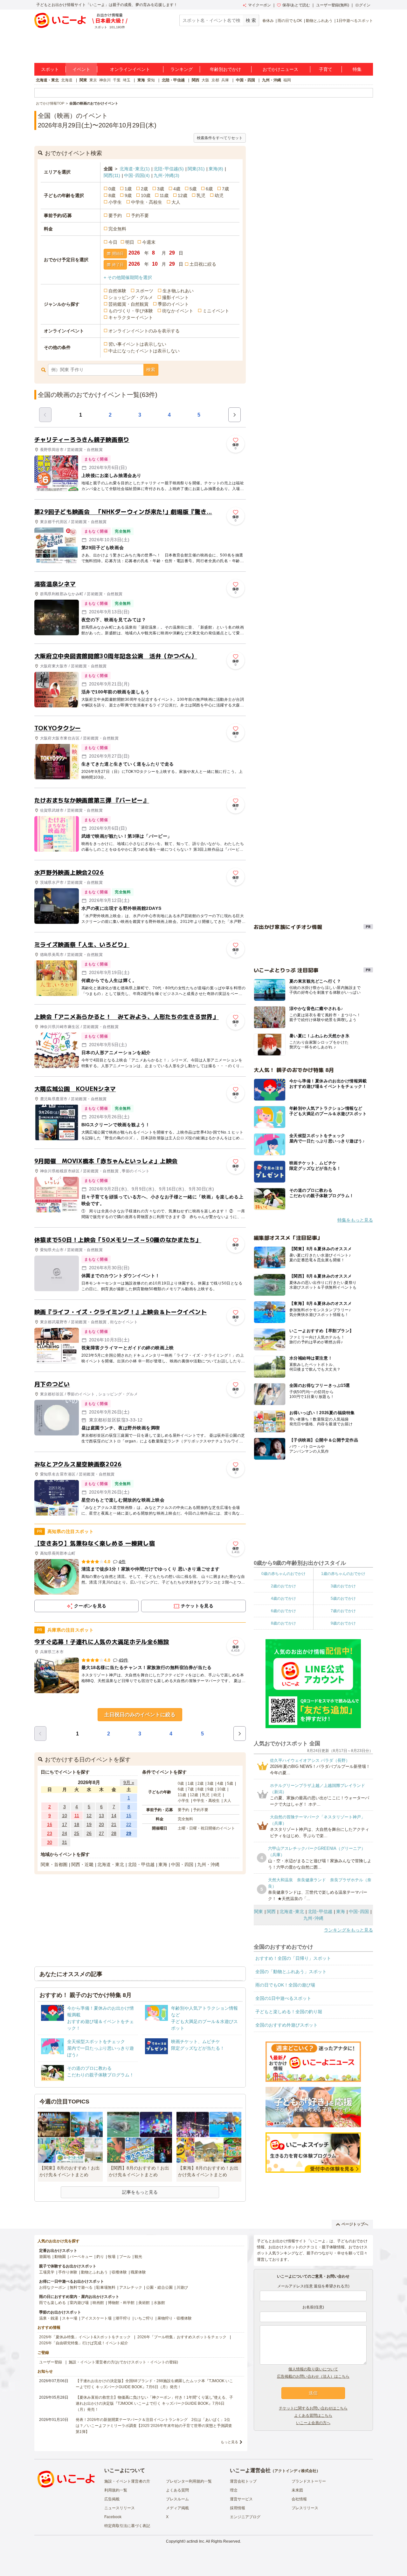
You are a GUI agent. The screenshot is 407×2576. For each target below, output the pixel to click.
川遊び (182, 2287)
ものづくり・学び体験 (131, 311)
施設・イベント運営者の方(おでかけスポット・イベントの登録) (123, 2362)
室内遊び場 (79, 2303)
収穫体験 (119, 2272)
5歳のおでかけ (343, 1598)
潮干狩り (123, 2318)
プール (125, 2257)
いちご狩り (144, 2318)
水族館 (159, 2303)
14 (114, 1816)
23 (50, 1833)
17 (65, 1824)
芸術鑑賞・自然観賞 (128, 304)
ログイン (363, 5)
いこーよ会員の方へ (313, 2423)
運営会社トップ (243, 2481)
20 (101, 1824)
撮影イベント (176, 297)
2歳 (144, 189)
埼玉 (127, 80)
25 (77, 1833)
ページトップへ (355, 2224)
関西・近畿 (82, 1864)
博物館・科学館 (121, 2303)
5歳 (193, 189)
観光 (138, 2257)
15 (129, 1816)
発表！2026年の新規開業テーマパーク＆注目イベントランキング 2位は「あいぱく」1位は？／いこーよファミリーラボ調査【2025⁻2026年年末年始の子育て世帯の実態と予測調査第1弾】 (154, 2426)
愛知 (151, 80)
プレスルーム (177, 2499)
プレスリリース (305, 2508)
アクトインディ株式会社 (295, 2471)
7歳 (225, 189)
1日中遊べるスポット (355, 21)
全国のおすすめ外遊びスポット (286, 2025)
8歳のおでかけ (283, 1623)
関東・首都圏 (54, 1864)
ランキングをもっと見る (348, 1930)
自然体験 (117, 291)
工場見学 (47, 2272)
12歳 (183, 195)
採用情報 (238, 2508)
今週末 (149, 242)
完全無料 (117, 229)
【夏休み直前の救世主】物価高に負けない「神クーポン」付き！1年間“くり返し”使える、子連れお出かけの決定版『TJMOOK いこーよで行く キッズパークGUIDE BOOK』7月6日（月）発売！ (154, 2403)
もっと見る (229, 2442)
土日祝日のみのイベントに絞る (140, 1715)
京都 (215, 80)
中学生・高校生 (147, 202)
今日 (113, 242)
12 (89, 1816)
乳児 (201, 195)
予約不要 (140, 215)
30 (50, 1842)
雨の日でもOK (290, 21)
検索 (151, 370)
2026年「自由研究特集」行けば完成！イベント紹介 (84, 2343)
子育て (326, 69)
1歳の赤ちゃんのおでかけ (343, 1574)
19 (89, 1824)
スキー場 (70, 2318)
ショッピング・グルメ (131, 297)
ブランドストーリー (309, 2481)
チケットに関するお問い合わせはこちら (313, 2408)
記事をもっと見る (140, 2192)
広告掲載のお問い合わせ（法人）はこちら (313, 2376)
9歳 (128, 195)
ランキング (182, 69)
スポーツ (144, 291)
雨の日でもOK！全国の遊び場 (285, 1985)
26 (89, 1833)
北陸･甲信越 (169, 169)
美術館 (144, 2303)
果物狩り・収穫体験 (175, 2318)
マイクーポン (259, 5)
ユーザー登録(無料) (333, 5)
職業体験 (138, 2272)
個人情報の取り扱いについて (313, 2369)
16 (50, 1824)
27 (101, 1833)
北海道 (67, 80)
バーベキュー (81, 2257)
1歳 (128, 189)
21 (114, 1824)
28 (114, 1833)
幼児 (219, 195)
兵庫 (225, 80)
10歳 (146, 195)
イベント (81, 69)
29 (129, 1833)
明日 (130, 242)
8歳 (112, 195)
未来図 (297, 2490)
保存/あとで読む (296, 5)
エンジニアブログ (245, 2517)
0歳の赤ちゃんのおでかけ (283, 1574)
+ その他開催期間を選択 (128, 277)
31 (65, 1842)
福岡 (287, 80)
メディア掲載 (177, 2508)
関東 (83, 80)
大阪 (205, 80)
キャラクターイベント (131, 317)
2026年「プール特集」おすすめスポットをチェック (182, 2337)
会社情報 (299, 2499)
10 (65, 1816)
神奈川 (105, 80)
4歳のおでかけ (283, 1598)
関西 (196, 80)
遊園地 (45, 2257)
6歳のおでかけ (283, 1611)
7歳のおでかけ (343, 1611)
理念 (234, 2490)
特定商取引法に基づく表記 (127, 2526)
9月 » (129, 1782)
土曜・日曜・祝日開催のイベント (206, 1828)
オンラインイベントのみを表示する (144, 331)
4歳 (177, 189)
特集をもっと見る (355, 1220)
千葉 (117, 80)
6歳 (209, 189)
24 (65, 1833)
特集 (357, 69)
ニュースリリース (120, 2508)
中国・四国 (245, 80)
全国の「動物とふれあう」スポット (291, 1972)
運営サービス (241, 2499)
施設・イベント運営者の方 (127, 2481)
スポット (50, 69)
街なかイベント (178, 311)
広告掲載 (112, 2499)
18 (77, 1824)
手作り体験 (68, 2272)
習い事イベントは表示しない (137, 344)
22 (129, 1824)
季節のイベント (173, 304)
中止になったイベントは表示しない (144, 351)
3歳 (161, 189)
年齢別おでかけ (225, 69)
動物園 (60, 2257)
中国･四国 (137, 175)
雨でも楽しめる (52, 2303)
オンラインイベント (130, 69)
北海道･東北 (135, 169)
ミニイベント (216, 311)
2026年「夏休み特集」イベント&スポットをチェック (85, 2337)
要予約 (115, 215)
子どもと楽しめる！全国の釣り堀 (289, 2012)
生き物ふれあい (178, 291)
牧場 (112, 2257)
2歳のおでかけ (283, 1586)
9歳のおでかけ (343, 1623)
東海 (141, 80)
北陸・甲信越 (173, 80)
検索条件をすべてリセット (220, 138)
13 (101, 1816)
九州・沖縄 (272, 80)
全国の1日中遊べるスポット (283, 1998)
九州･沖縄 (166, 175)
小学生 (115, 202)
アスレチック (131, 2287)
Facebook (113, 2517)
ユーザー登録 (51, 2362)
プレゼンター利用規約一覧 (189, 2481)
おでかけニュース (280, 69)
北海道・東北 (47, 80)
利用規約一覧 (116, 2490)
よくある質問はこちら (313, 2416)
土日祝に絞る (203, 264)
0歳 (112, 189)
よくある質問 (177, 2490)
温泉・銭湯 (49, 2318)
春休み (268, 21)
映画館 (98, 2303)
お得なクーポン (52, 2287)
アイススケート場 (96, 2318)
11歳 (164, 195)
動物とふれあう (319, 21)
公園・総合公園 (159, 2287)
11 (77, 1816)
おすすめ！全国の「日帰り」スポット (293, 1958)
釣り (100, 2257)
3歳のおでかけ (343, 1586)
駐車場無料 (106, 2287)
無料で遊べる (81, 2287)
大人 (176, 202)
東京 (93, 80)
